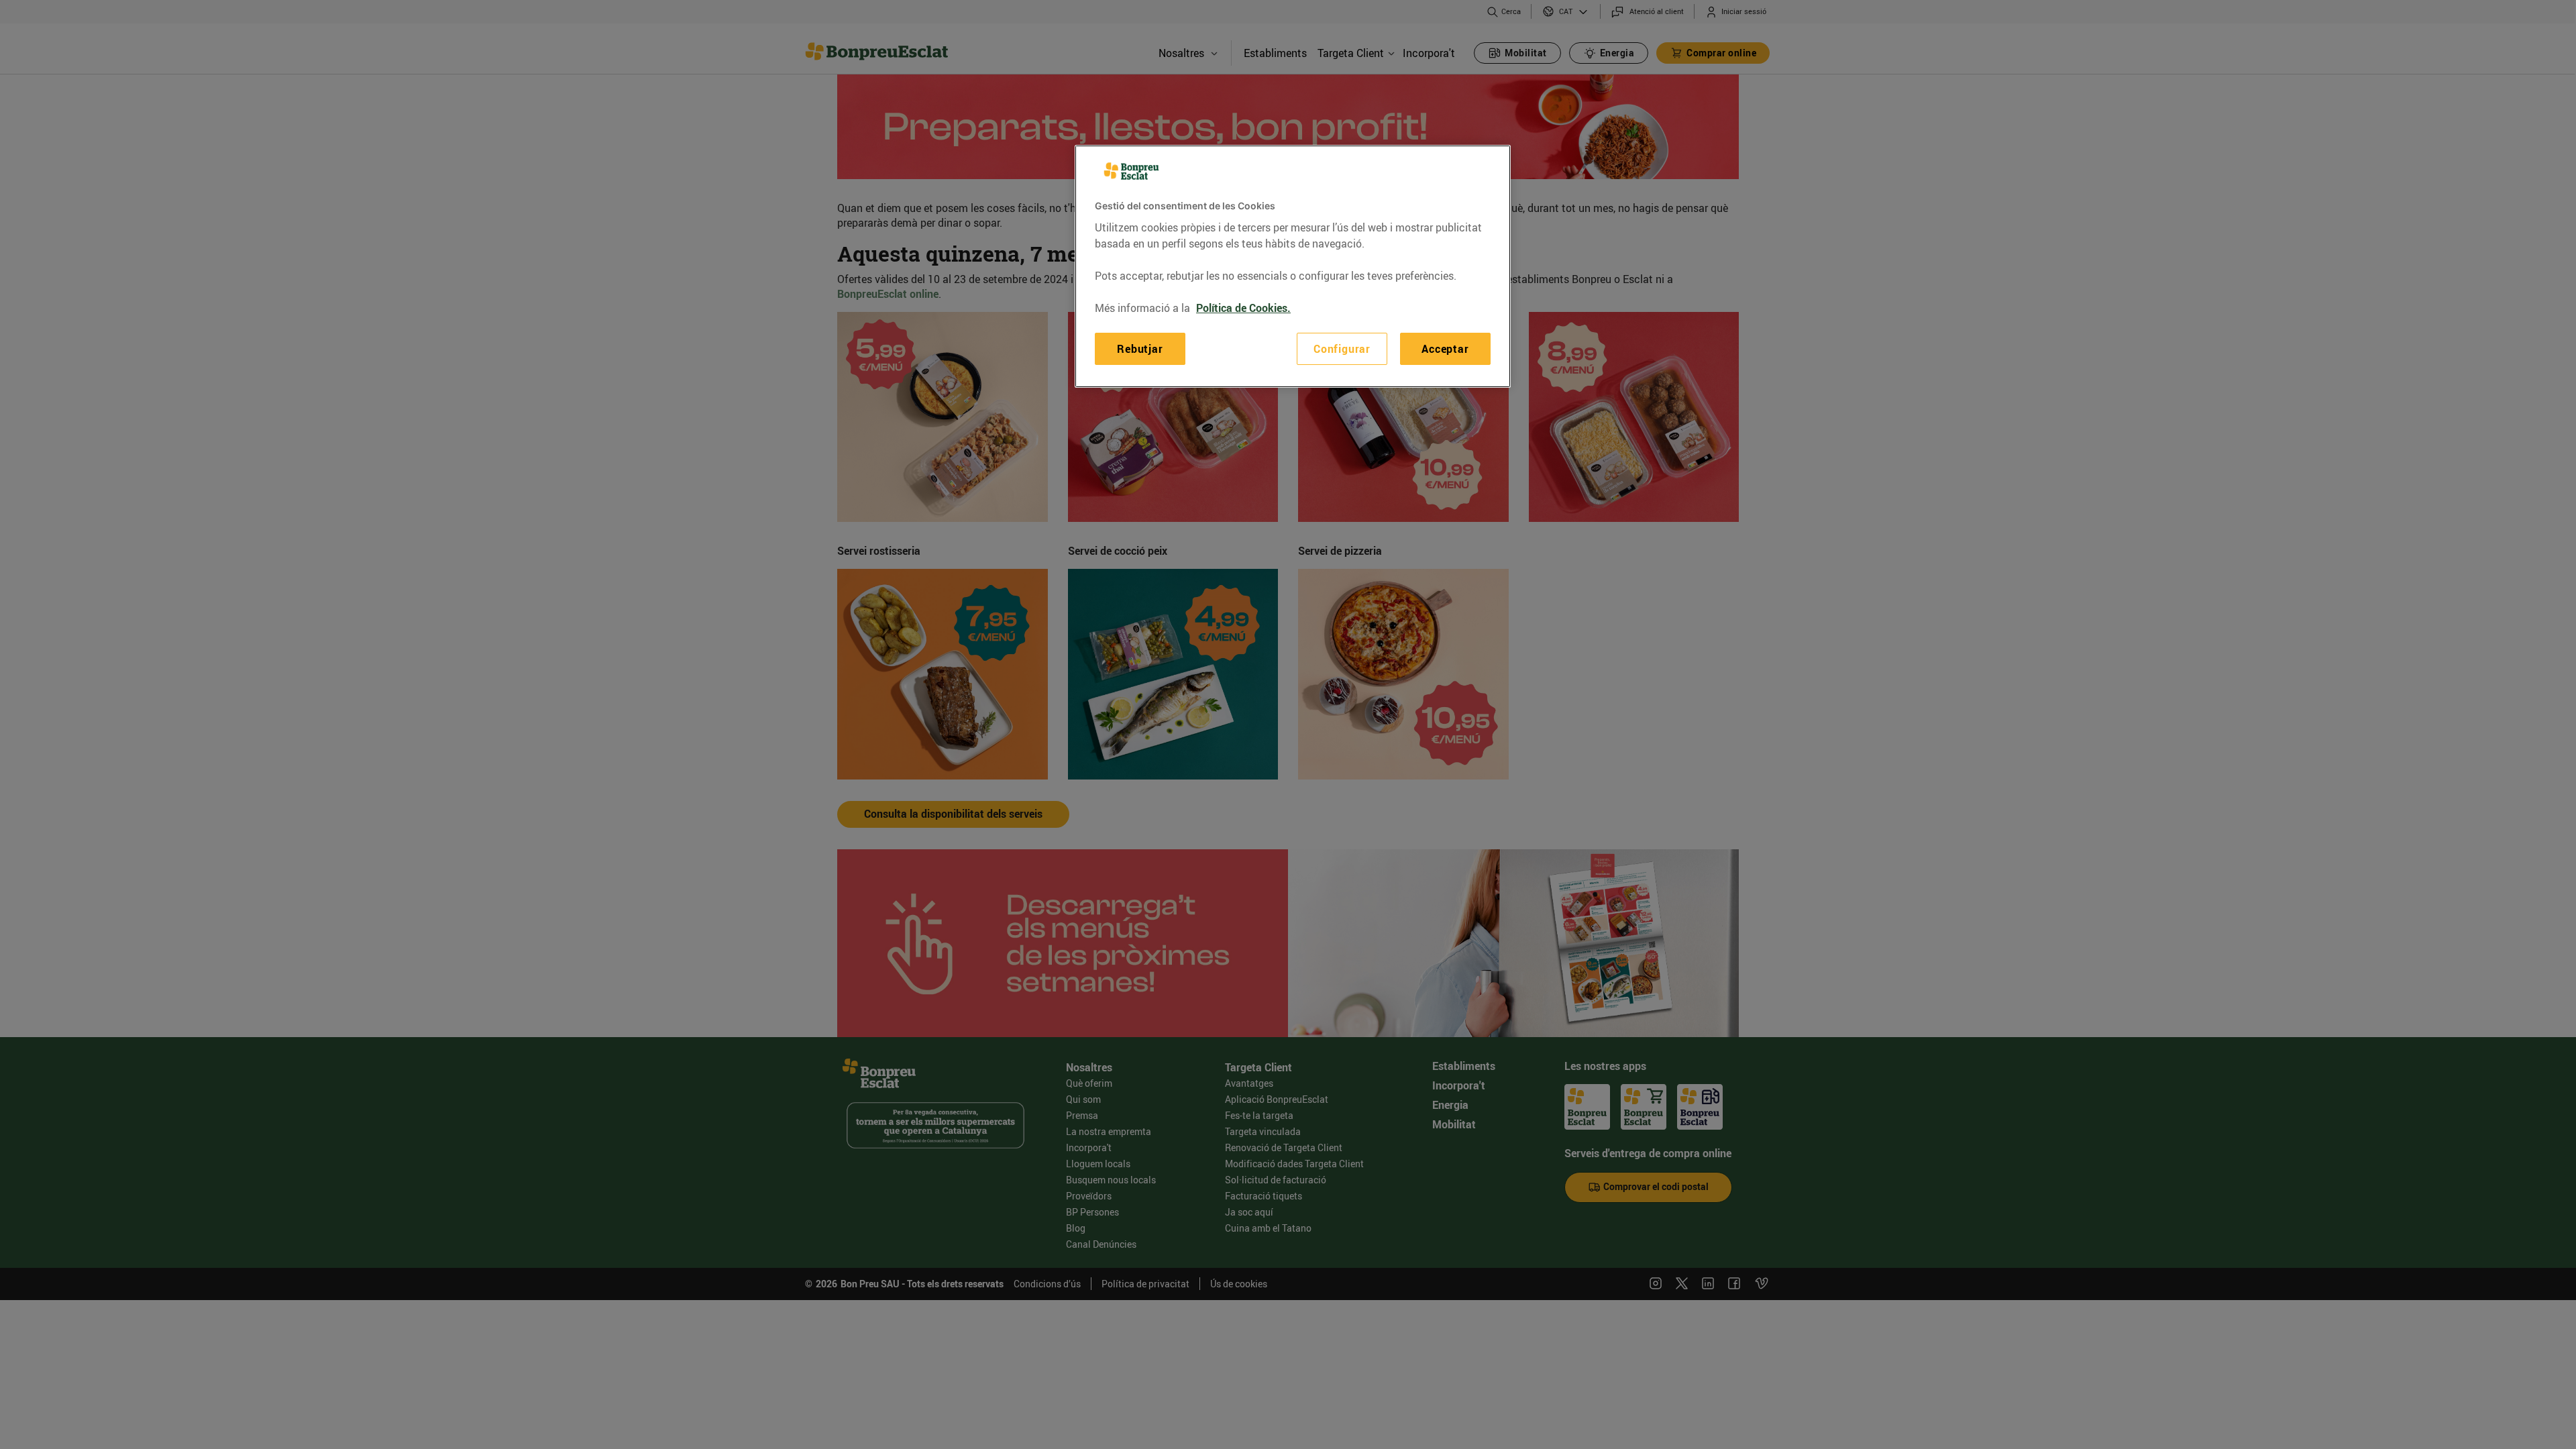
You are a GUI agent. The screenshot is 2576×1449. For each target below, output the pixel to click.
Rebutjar (1140, 349)
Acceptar (1445, 349)
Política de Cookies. (1243, 308)
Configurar (1342, 349)
